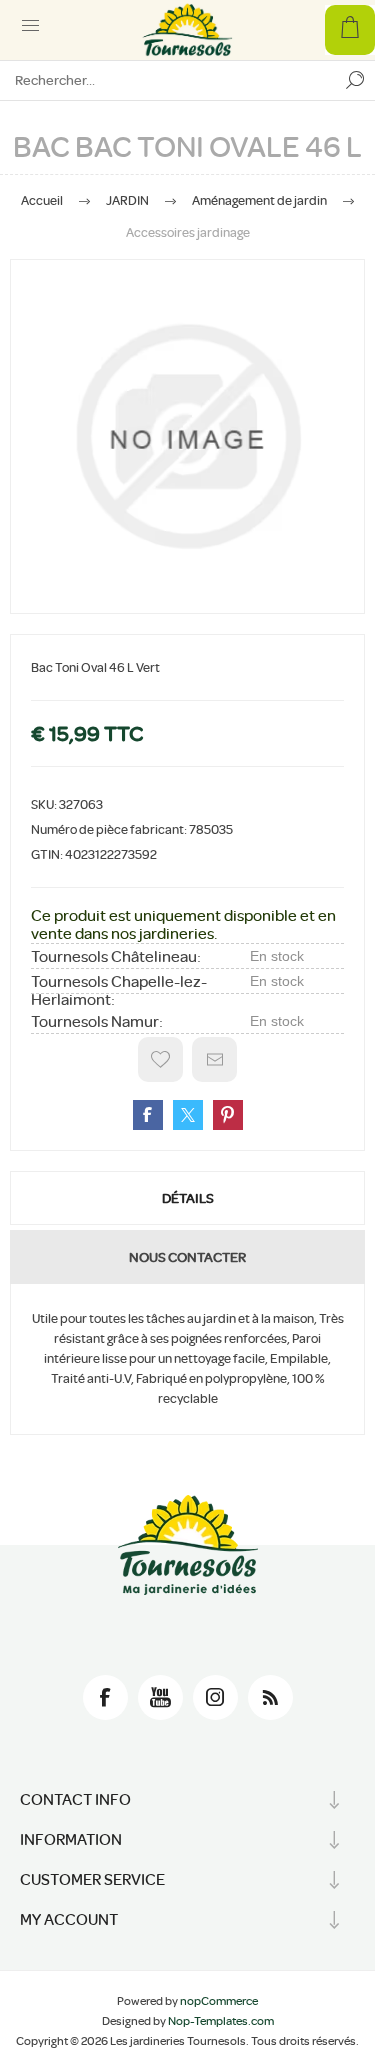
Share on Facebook (148, 1115)
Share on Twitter (188, 1115)
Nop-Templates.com (221, 2021)
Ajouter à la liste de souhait (160, 1059)
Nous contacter (187, 1257)
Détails (188, 1198)
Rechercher (355, 80)
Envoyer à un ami (214, 1059)
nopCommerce (219, 2001)
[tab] (187, 1198)
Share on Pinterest (228, 1115)
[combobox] (167, 80)
